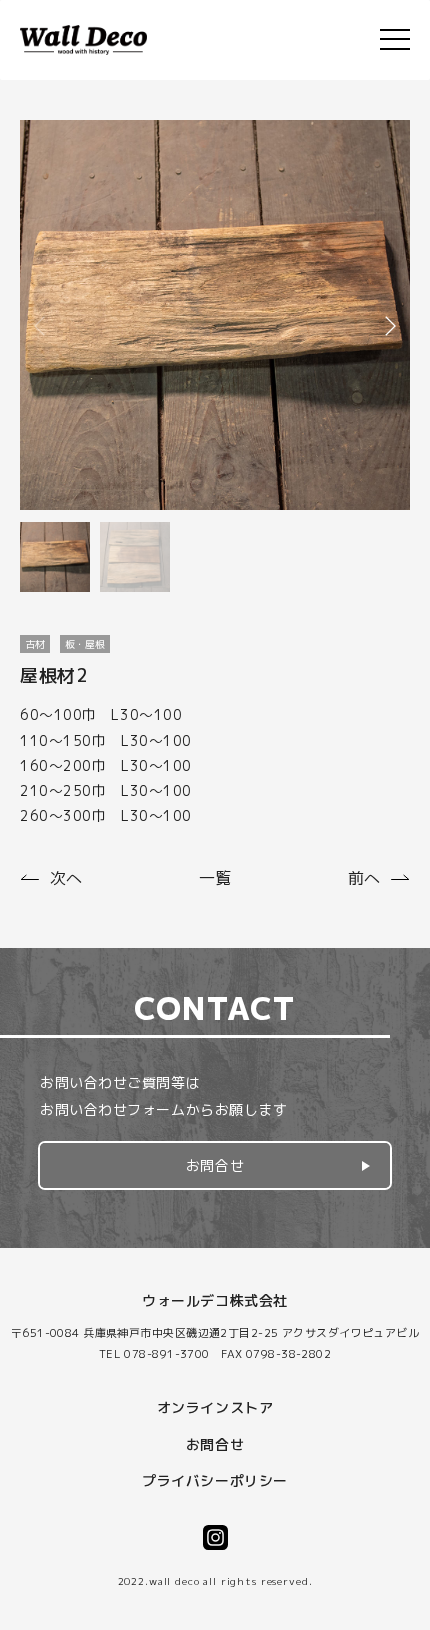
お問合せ (215, 1165)
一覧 (215, 878)
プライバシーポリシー (215, 1480)
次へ (66, 878)
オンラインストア (215, 1407)
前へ (364, 878)
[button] (390, 326)
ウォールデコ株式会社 (215, 1300)
